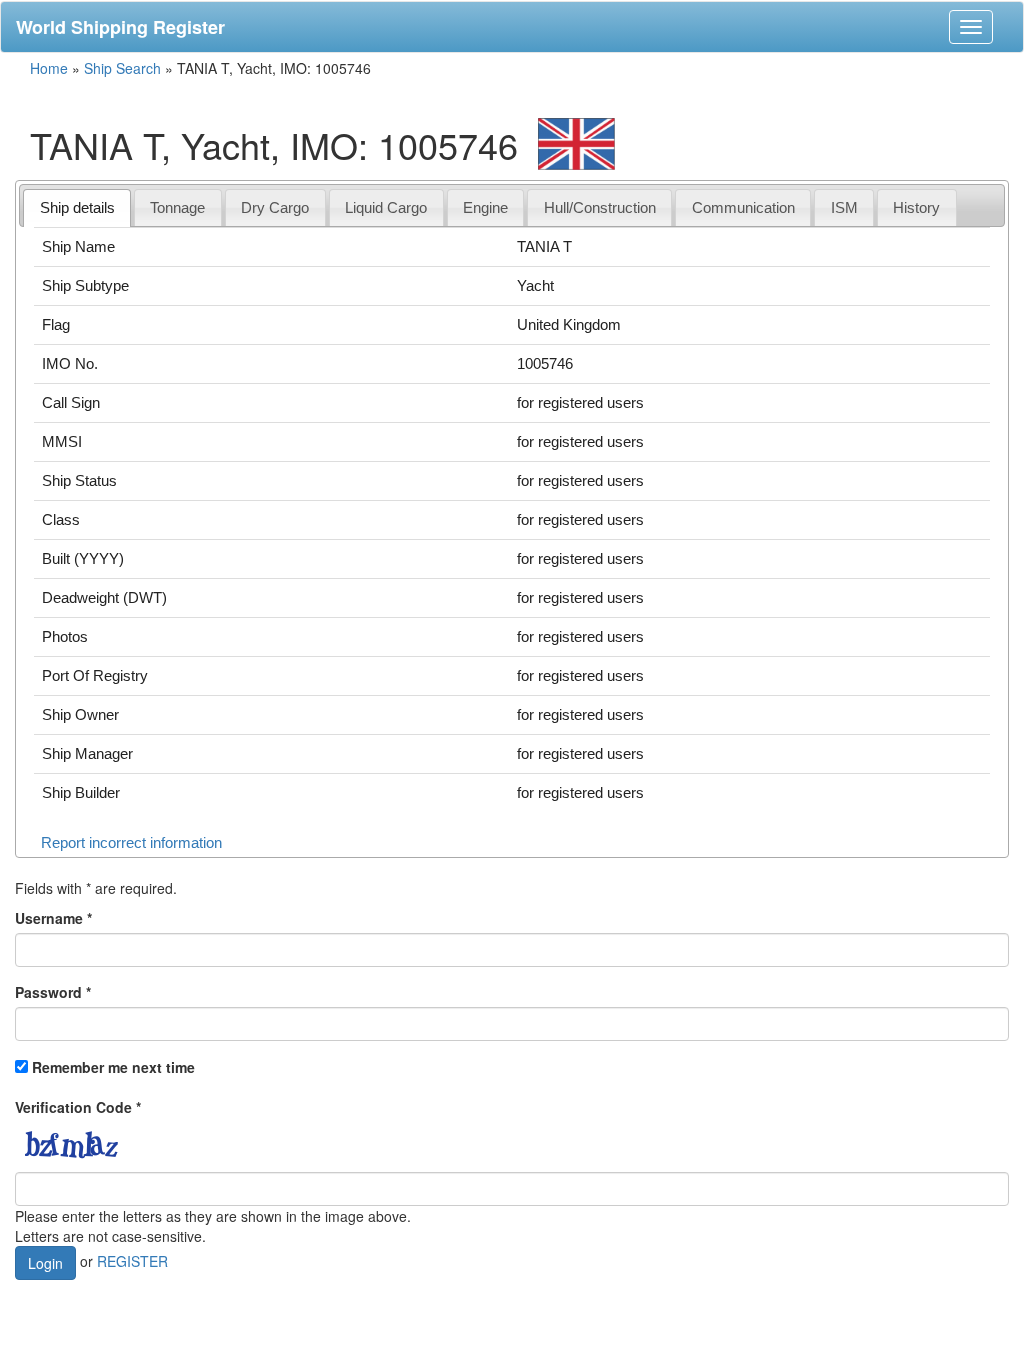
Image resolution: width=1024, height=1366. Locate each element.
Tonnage (177, 207)
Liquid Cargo (386, 207)
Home (49, 68)
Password (53, 992)
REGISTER (132, 1260)
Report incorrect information (131, 842)
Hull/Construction (600, 207)
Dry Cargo (275, 207)
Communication (743, 207)
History (916, 207)
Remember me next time (113, 1067)
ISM (844, 207)
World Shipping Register (120, 27)
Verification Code (78, 1107)
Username (53, 918)
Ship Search (122, 68)
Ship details (77, 207)
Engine (485, 207)
